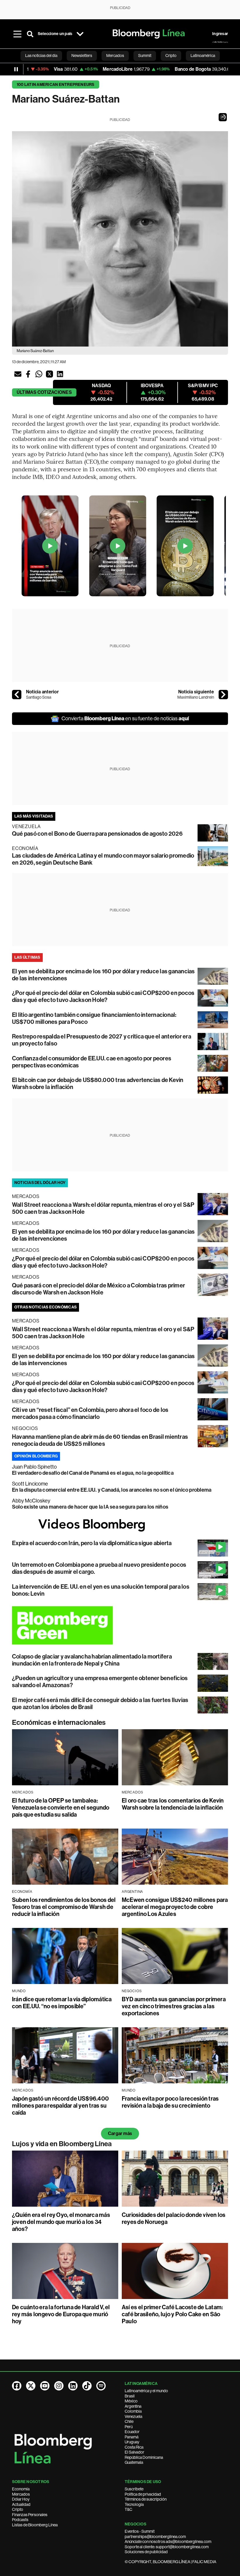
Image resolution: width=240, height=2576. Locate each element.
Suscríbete (134, 2489)
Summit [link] (145, 56)
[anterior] (17, 695)
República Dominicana (144, 2457)
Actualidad (21, 2504)
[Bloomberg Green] (120, 1625)
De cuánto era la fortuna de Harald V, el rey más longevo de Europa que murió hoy (61, 2314)
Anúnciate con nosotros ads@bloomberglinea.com (168, 2542)
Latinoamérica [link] (203, 56)
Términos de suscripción (146, 2499)
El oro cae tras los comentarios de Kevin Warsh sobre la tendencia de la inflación (173, 1804)
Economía (21, 2489)
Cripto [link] (171, 56)
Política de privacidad (143, 2494)
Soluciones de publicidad (146, 2552)
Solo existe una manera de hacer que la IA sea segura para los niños (90, 1507)
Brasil (130, 2396)
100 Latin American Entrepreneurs (56, 85)
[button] (223, 117)
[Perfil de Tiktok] (87, 2386)
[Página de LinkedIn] (73, 2386)
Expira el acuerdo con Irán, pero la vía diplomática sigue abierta (92, 1543)
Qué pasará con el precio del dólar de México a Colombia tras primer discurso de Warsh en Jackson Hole (98, 1289)
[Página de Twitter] (31, 2386)
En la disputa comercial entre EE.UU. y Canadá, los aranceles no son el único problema (112, 1490)
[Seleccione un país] (80, 34)
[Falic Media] (220, 42)
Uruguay (132, 2442)
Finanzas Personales (30, 2515)
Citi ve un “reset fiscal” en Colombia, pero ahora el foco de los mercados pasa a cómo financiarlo (90, 1413)
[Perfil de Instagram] (59, 2386)
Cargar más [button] (120, 2133)
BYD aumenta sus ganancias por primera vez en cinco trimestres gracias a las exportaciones (174, 2006)
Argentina (133, 2406)
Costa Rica (134, 2447)
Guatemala (134, 2462)
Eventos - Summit (140, 2531)
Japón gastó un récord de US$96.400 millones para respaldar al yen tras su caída (60, 2106)
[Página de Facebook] (17, 2386)
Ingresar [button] (220, 34)
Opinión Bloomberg (36, 1456)
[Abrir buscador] (30, 34)
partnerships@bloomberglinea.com (155, 2537)
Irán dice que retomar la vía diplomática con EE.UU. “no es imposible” (62, 2003)
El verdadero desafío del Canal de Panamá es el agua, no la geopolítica (93, 1473)
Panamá (132, 2437)
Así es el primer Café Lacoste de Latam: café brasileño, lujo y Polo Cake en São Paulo (172, 2314)
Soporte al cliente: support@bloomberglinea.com (167, 2547)
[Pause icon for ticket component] (16, 69)
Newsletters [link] (82, 56)
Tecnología (134, 2504)
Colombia (133, 2411)
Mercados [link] (115, 56)
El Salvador (134, 2452)
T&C (128, 2509)
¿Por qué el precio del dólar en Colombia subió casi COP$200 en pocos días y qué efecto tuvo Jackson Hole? (103, 996)
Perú (129, 2427)
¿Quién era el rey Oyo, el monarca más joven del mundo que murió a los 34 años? (61, 2222)
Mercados (21, 2494)
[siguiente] (223, 695)
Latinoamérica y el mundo (146, 2391)
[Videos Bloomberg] (120, 1525)
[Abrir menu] (17, 34)
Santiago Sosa (39, 697)
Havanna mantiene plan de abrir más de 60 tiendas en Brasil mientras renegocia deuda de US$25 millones (100, 1440)
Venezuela (133, 2416)
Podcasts (20, 2520)
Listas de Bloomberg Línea (35, 2525)
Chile (129, 2421)
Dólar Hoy (21, 2499)
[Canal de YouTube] (45, 2386)
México (131, 2401)
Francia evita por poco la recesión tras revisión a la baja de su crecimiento (170, 2102)
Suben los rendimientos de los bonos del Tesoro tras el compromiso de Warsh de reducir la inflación (64, 1907)
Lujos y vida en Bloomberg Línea (62, 2144)
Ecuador (132, 2432)
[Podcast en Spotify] (101, 2386)
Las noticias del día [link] (41, 56)
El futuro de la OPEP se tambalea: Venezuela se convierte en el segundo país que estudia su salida (61, 1808)
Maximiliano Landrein (196, 697)
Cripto (18, 2509)
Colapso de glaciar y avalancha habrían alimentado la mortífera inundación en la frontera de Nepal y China (92, 1660)
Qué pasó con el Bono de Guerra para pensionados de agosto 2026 (97, 834)
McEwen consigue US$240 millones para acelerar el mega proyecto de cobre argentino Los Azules (175, 1907)
